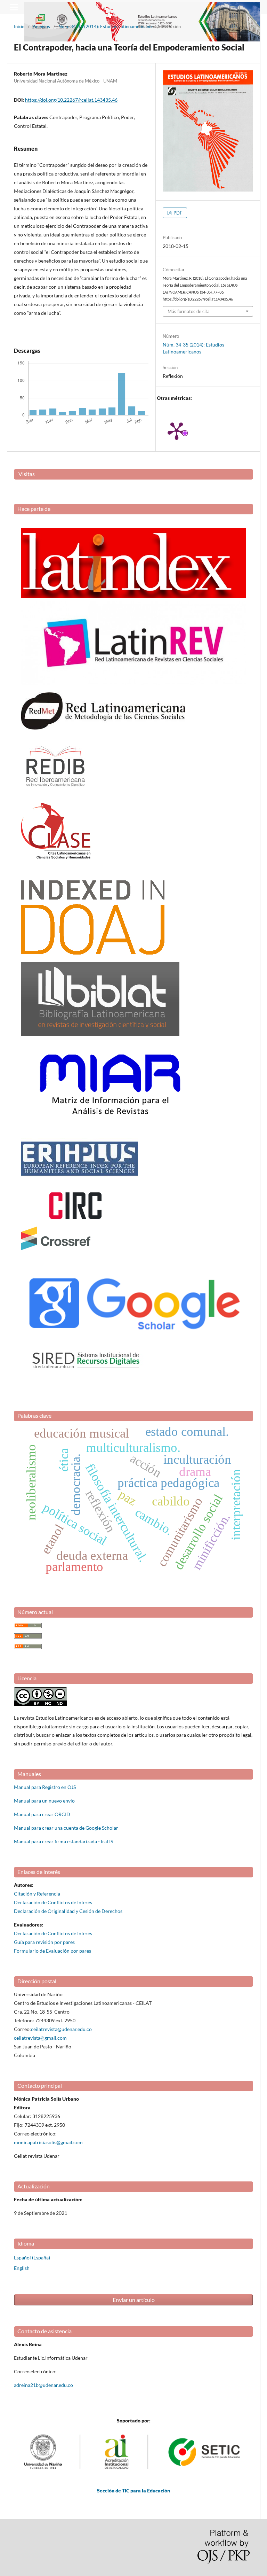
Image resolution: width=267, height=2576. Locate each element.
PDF (177, 213)
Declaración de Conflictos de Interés (53, 1902)
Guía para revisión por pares (44, 1942)
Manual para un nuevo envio (44, 1801)
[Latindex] (133, 596)
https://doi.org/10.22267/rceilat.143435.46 (71, 100)
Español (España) (32, 2258)
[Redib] (56, 793)
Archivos (41, 26)
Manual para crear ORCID (42, 1814)
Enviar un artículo (134, 2300)
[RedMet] (103, 728)
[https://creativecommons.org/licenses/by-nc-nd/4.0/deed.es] (41, 1704)
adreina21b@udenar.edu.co (43, 2385)
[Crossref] (56, 1248)
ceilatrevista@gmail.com (40, 2038)
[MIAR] (110, 1123)
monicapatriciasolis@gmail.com (48, 2142)
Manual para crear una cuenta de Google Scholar (66, 1828)
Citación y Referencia (37, 1894)
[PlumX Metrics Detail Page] (177, 430)
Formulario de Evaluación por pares (52, 1951)
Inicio (19, 26)
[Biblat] (100, 1034)
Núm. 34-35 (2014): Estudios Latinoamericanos (106, 26)
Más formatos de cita (189, 311)
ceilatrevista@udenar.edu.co (61, 2029)
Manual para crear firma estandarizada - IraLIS (63, 1841)
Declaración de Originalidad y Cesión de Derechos (68, 1911)
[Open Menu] (14, 7)
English (22, 2268)
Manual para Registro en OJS (45, 1787)
